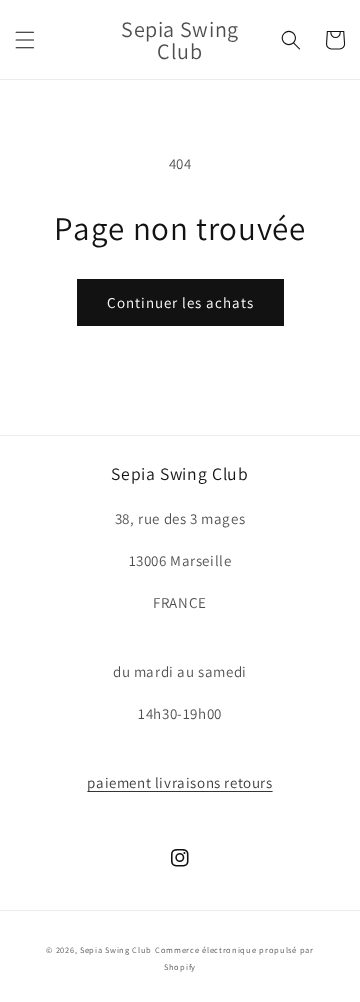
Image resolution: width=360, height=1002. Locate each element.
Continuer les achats (180, 302)
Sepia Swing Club (116, 949)
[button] (25, 40)
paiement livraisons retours (179, 782)
